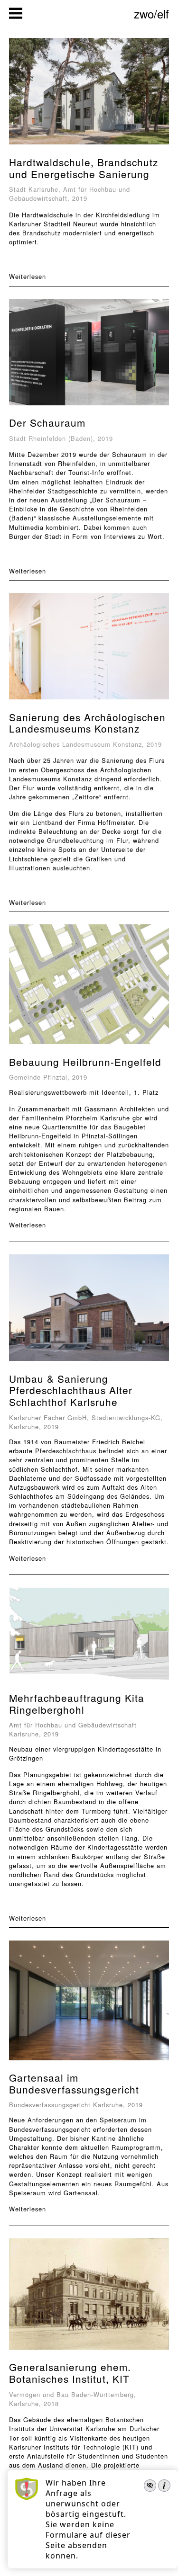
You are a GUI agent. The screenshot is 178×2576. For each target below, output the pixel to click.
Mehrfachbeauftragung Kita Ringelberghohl (77, 1704)
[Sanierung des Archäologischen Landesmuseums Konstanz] (89, 700)
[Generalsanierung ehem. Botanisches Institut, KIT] (89, 2350)
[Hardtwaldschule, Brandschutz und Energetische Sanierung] (89, 145)
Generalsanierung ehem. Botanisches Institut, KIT (70, 2373)
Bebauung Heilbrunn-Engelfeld (85, 1062)
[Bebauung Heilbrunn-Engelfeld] (89, 1045)
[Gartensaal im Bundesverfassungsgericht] (89, 2061)
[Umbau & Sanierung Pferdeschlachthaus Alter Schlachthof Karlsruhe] (89, 1362)
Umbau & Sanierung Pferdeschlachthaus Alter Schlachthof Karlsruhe (71, 1390)
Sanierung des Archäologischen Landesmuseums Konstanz (87, 723)
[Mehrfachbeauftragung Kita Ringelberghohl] (89, 1681)
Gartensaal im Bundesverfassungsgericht (74, 2083)
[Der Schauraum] (89, 406)
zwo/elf (151, 13)
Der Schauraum (47, 422)
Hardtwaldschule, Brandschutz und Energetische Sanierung (84, 168)
